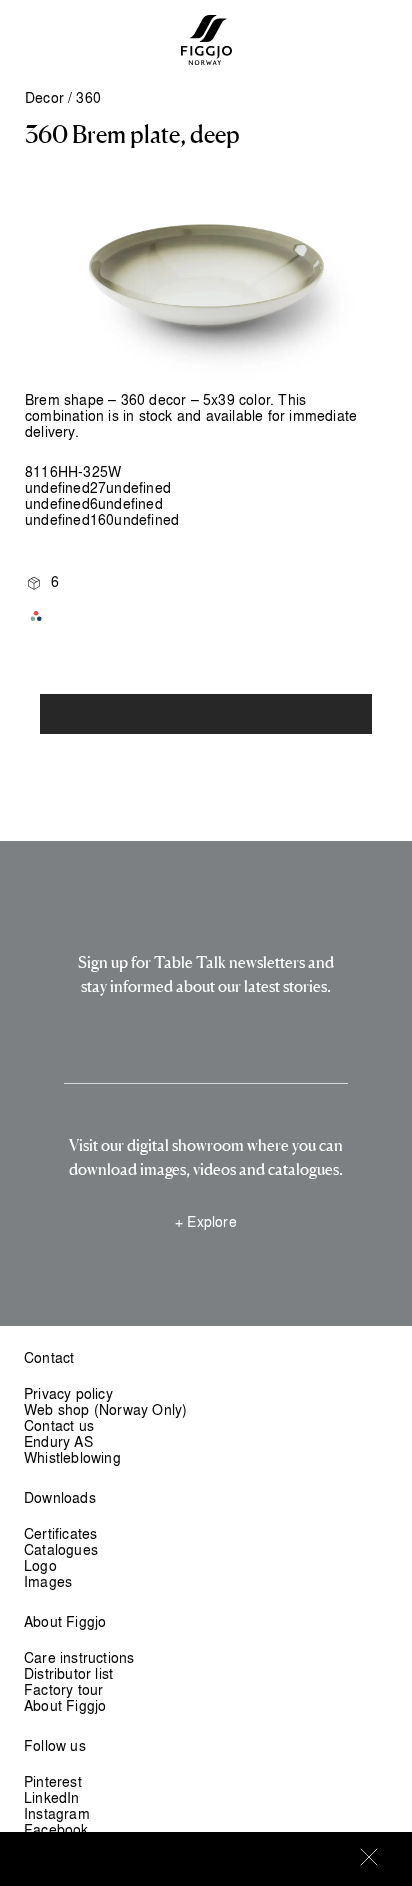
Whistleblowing (72, 1457)
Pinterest (53, 1781)
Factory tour (63, 1689)
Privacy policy (68, 1393)
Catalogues (61, 1549)
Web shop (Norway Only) (105, 1409)
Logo (40, 1565)
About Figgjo (65, 1705)
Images (48, 1581)
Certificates (60, 1533)
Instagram (57, 1813)
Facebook (56, 1829)
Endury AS (58, 1441)
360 (88, 97)
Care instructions (79, 1657)
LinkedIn (52, 1797)
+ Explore (206, 1221)
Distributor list (68, 1673)
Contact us (59, 1425)
